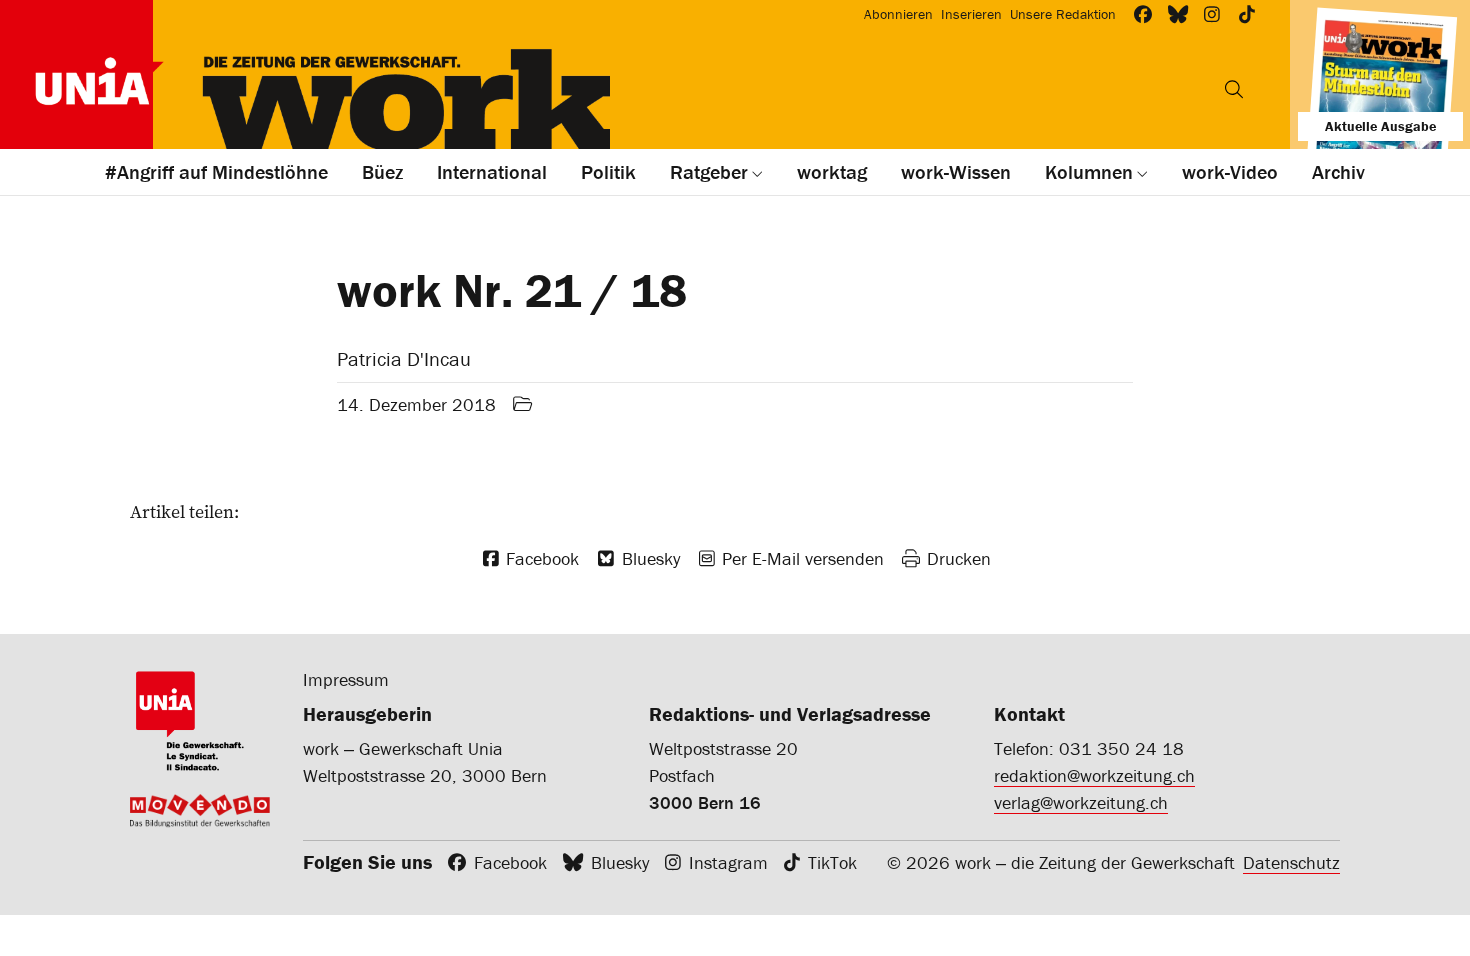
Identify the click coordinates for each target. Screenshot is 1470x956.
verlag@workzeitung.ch (1081, 802)
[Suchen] (1234, 89)
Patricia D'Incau (404, 358)
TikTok (832, 862)
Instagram (728, 862)
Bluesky (620, 862)
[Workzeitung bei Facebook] (1143, 14)
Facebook (510, 862)
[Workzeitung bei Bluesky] (1178, 14)
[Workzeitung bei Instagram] (1212, 14)
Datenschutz (1291, 862)
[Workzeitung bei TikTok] (1247, 14)
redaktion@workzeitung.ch (1094, 775)
